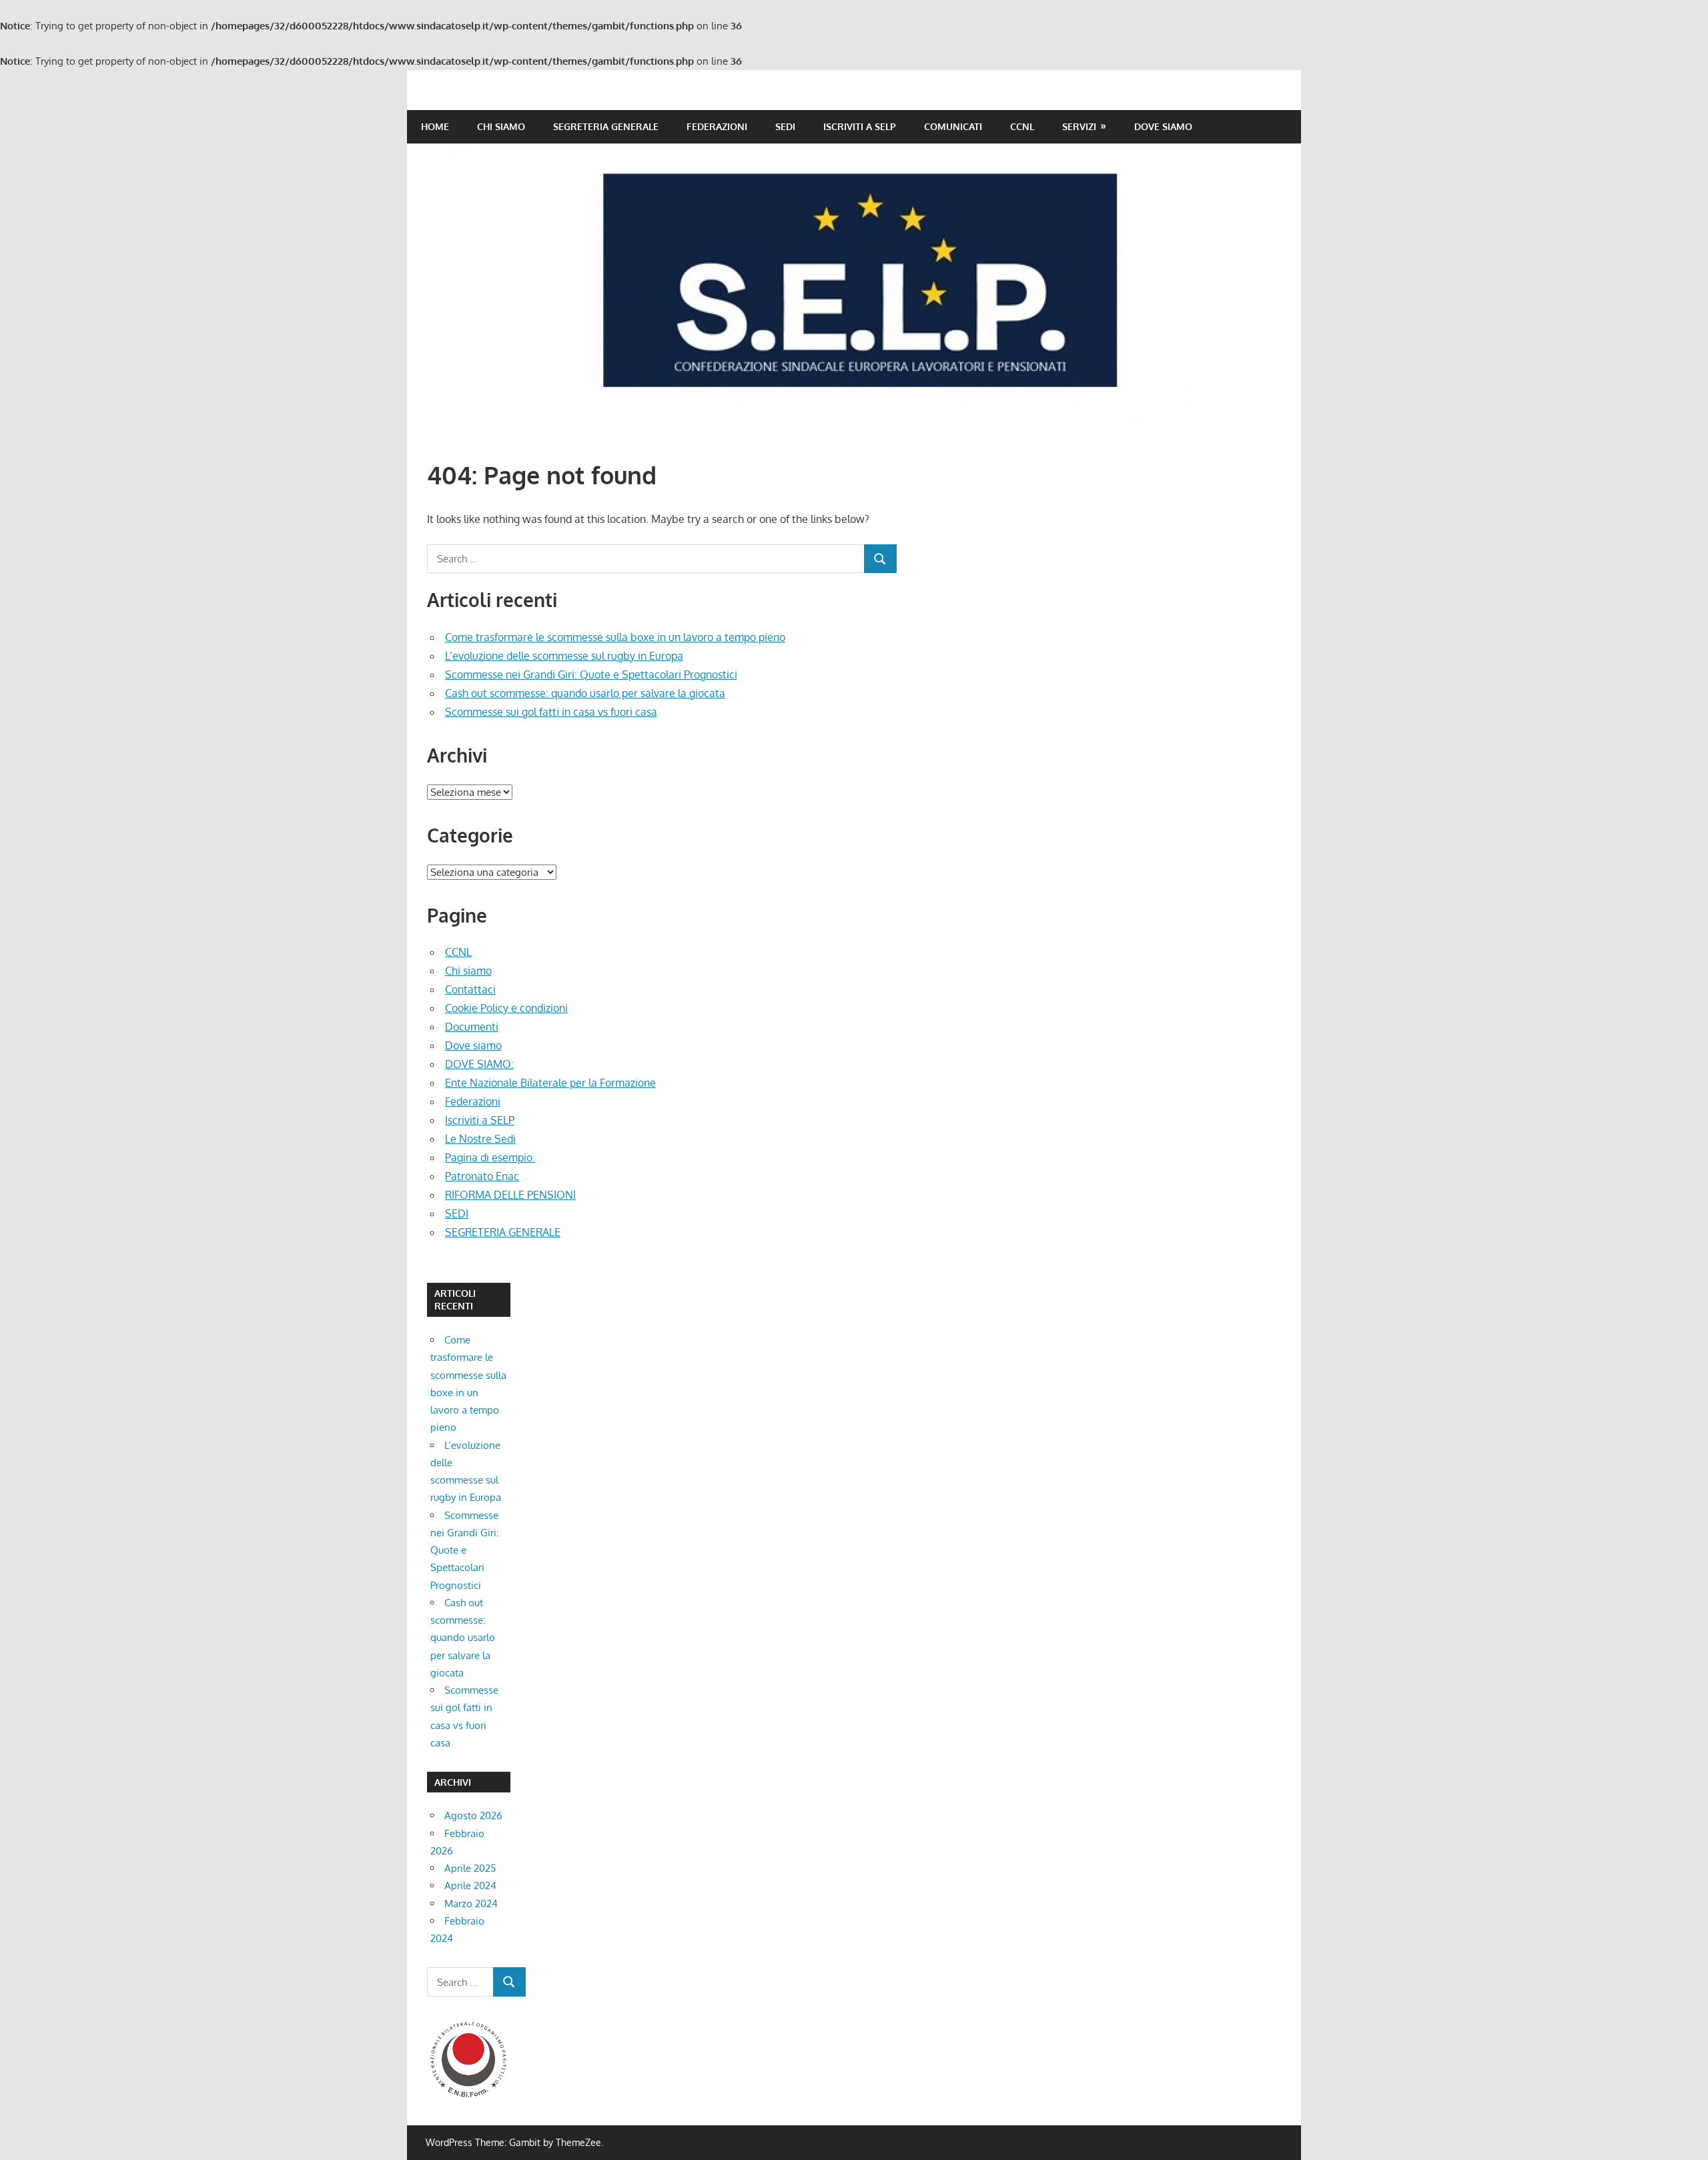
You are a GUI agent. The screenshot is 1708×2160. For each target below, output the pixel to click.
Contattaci (470, 989)
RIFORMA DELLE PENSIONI (510, 1195)
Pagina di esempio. (490, 1157)
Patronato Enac (482, 1176)
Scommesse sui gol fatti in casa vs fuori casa (551, 712)
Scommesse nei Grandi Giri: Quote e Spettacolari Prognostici (591, 674)
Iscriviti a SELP (860, 126)
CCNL (1022, 126)
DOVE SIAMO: (479, 1064)
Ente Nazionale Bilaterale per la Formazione (550, 1083)
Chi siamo (501, 126)
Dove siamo (1163, 126)
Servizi (1079, 126)
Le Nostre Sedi (480, 1139)
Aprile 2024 (470, 1885)
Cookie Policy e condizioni (506, 1008)
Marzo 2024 (471, 1904)
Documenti (472, 1027)
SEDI (785, 126)
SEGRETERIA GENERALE (606, 126)
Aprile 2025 (470, 1868)
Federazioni (717, 126)
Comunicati (953, 126)
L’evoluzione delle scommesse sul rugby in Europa (564, 656)
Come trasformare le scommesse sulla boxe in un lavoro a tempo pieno (615, 637)
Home (435, 126)
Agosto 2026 (473, 1815)
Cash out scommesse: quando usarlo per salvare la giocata (585, 693)
